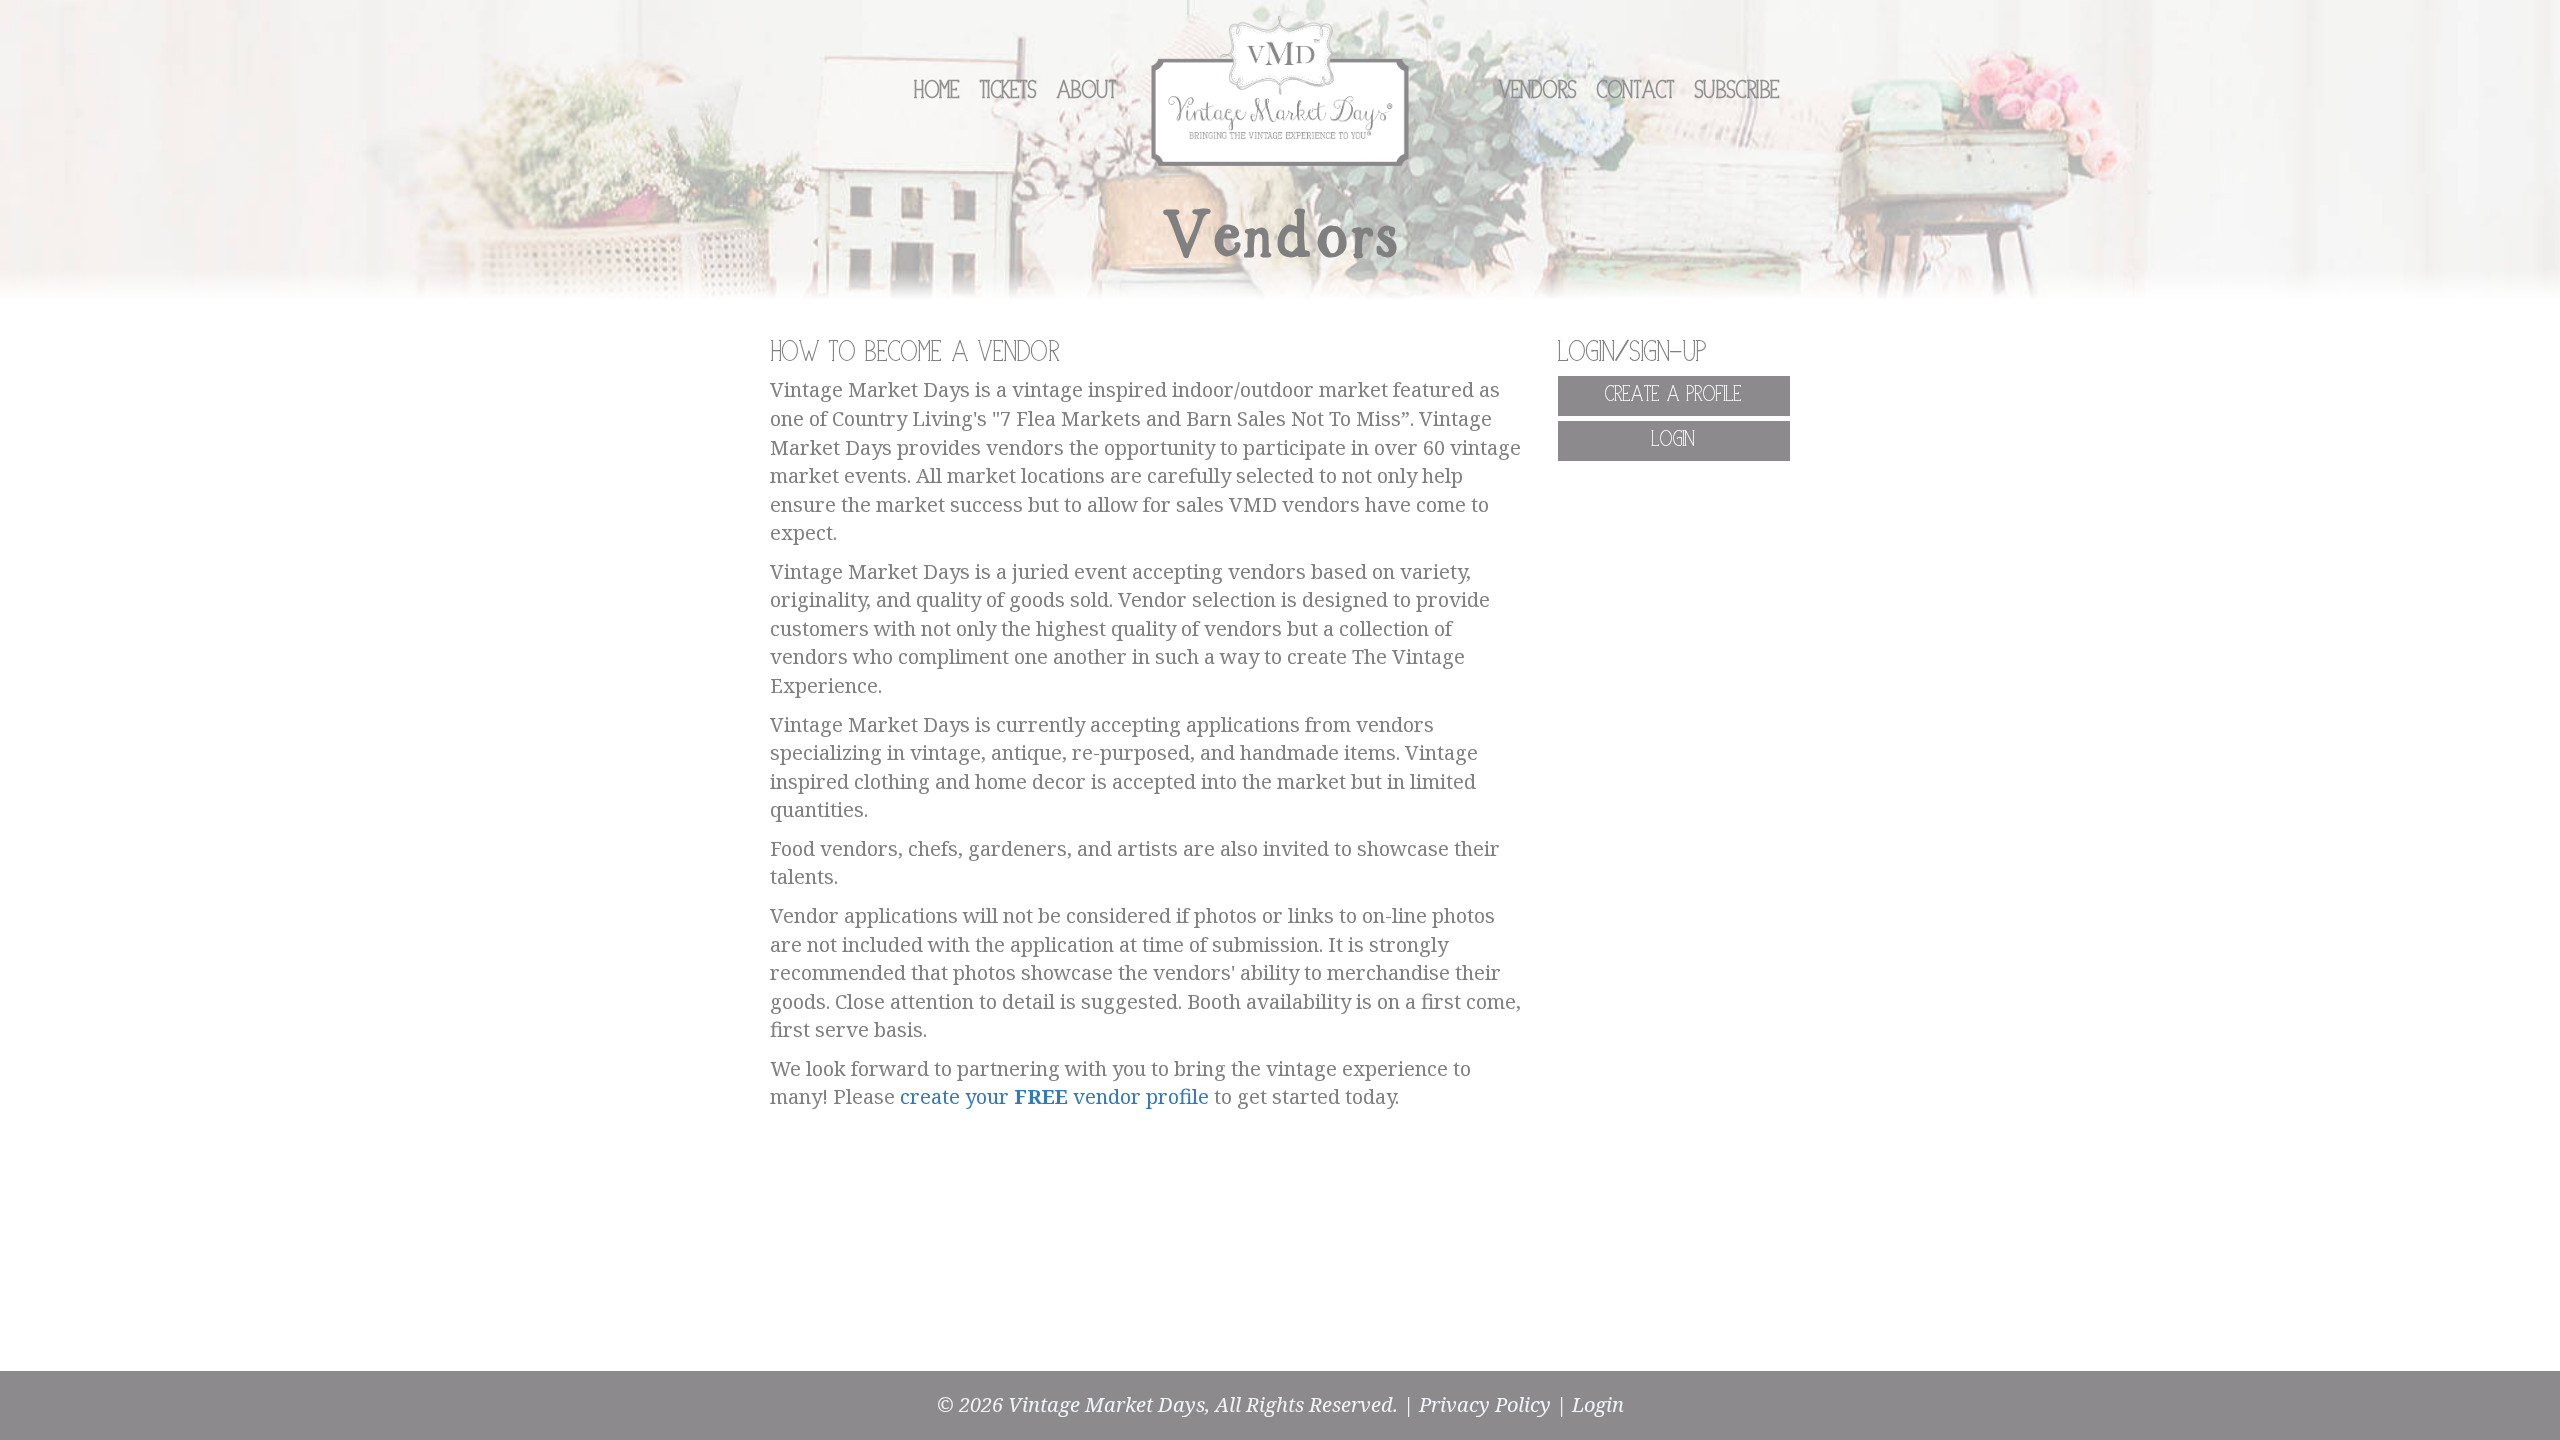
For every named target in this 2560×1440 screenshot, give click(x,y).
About (1087, 91)
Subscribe (1737, 91)
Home (937, 91)
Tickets (1008, 91)
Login (1673, 440)
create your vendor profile (1054, 1096)
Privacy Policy (1485, 1404)
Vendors (1538, 91)
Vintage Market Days (1106, 1404)
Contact (1636, 91)
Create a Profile (1673, 395)
